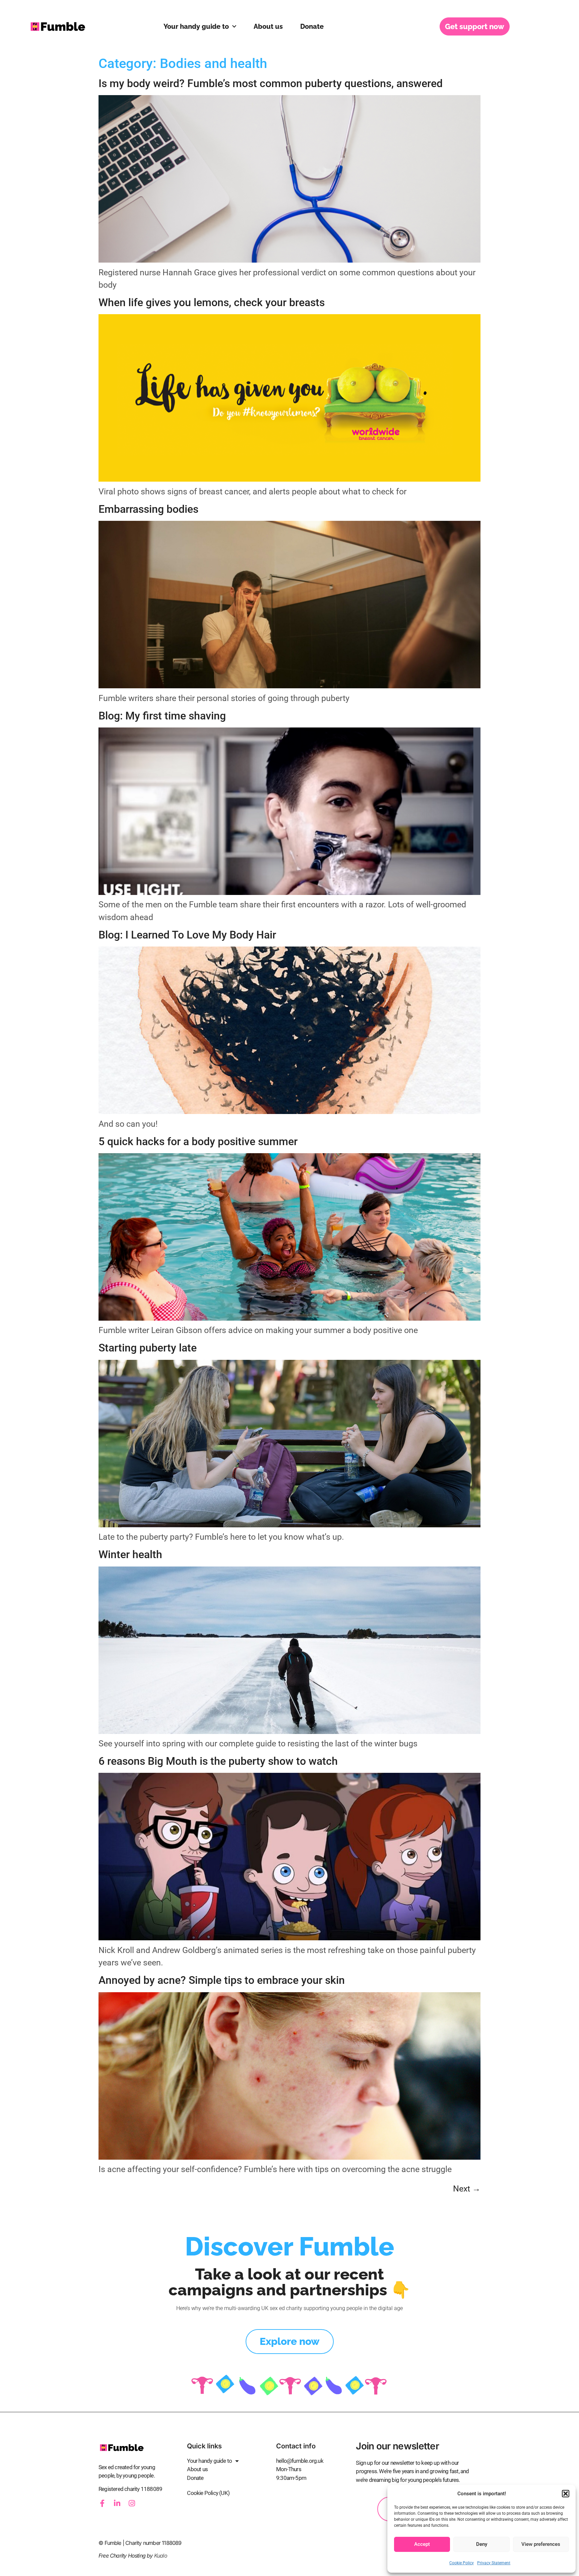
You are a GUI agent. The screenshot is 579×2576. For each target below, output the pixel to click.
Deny (482, 2544)
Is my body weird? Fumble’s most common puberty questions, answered (271, 83)
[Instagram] (132, 2503)
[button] (566, 2494)
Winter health (130, 1554)
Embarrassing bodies (148, 509)
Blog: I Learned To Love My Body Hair (187, 935)
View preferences (541, 2544)
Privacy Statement (494, 2563)
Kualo (161, 2556)
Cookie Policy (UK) (208, 2493)
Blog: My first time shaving (162, 716)
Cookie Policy (462, 2563)
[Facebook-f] (102, 2503)
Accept (422, 2544)
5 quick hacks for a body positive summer (198, 1141)
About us (268, 26)
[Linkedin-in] (117, 2503)
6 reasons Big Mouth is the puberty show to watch (218, 1761)
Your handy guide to (196, 26)
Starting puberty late (148, 1348)
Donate (312, 26)
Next (467, 2189)
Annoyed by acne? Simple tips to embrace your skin (222, 1980)
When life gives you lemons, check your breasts (212, 302)
